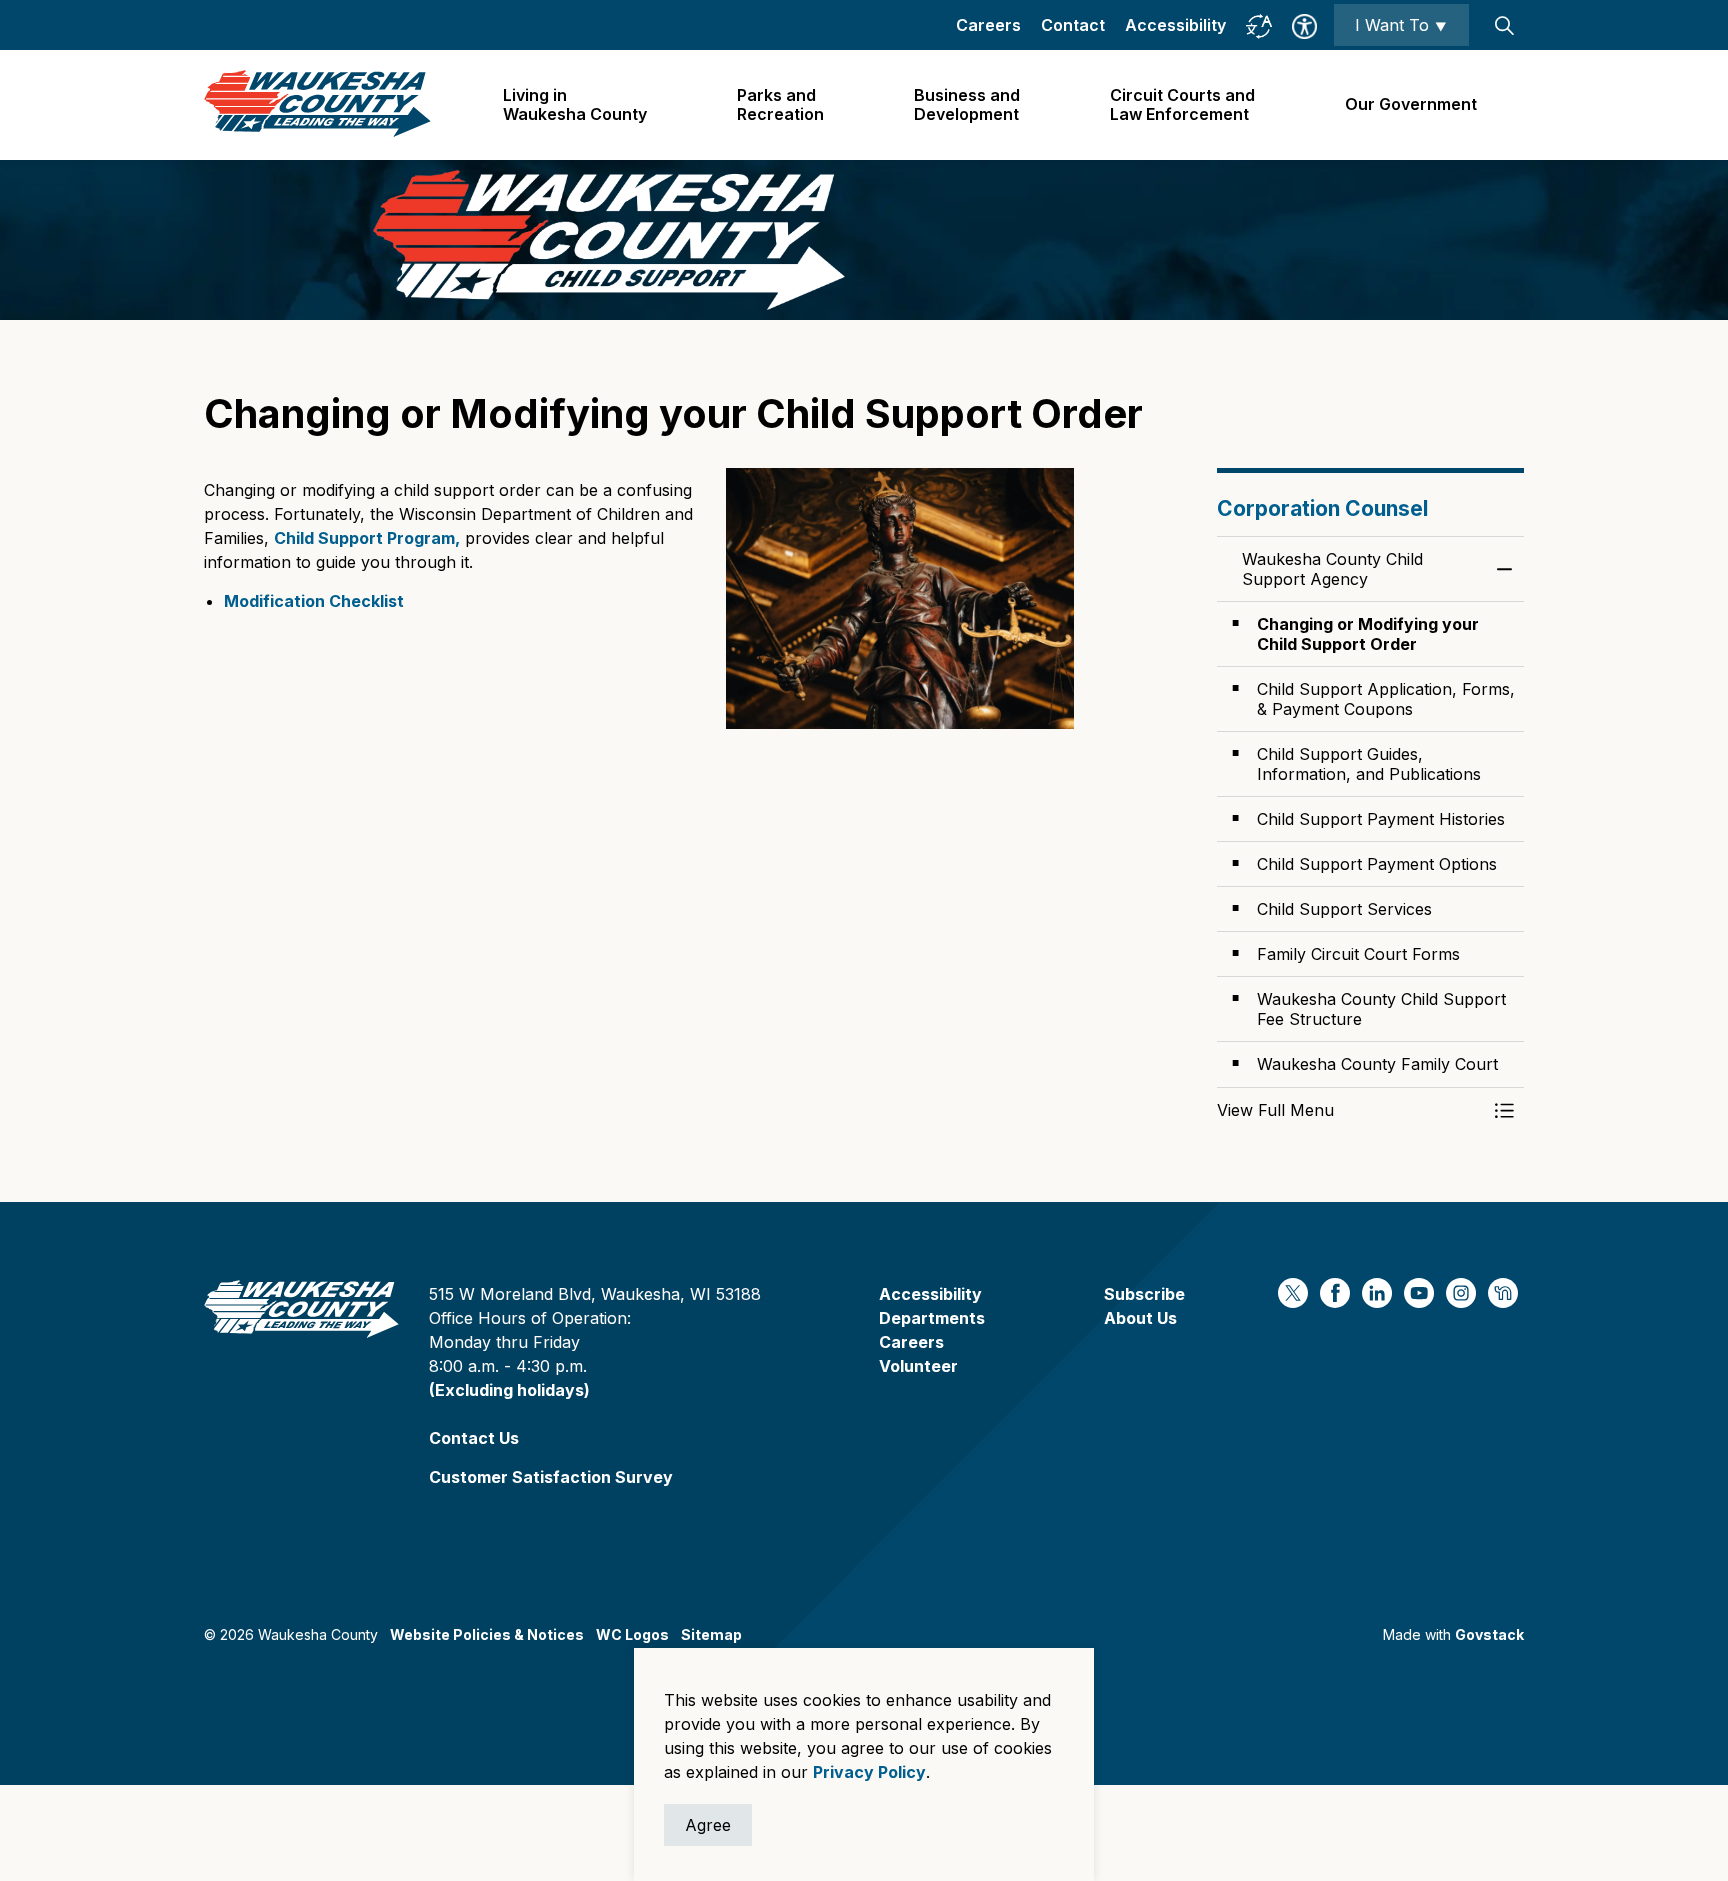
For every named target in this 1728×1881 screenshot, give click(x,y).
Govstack (1489, 1634)
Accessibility (1175, 25)
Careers (988, 25)
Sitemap (711, 1634)
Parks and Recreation (780, 104)
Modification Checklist (314, 601)
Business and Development (967, 104)
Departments (932, 1318)
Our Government (1411, 104)
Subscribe (1144, 1294)
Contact (1073, 25)
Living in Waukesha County (575, 104)
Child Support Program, (367, 538)
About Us (1140, 1318)
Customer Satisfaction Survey (551, 1477)
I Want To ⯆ (1401, 25)
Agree (708, 1825)
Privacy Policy (869, 1772)
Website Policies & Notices (487, 1634)
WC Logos (632, 1634)
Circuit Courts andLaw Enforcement (1182, 104)
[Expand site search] (1504, 25)
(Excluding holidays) (509, 1390)
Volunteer (918, 1366)
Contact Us (474, 1438)
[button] (1351, 1110)
